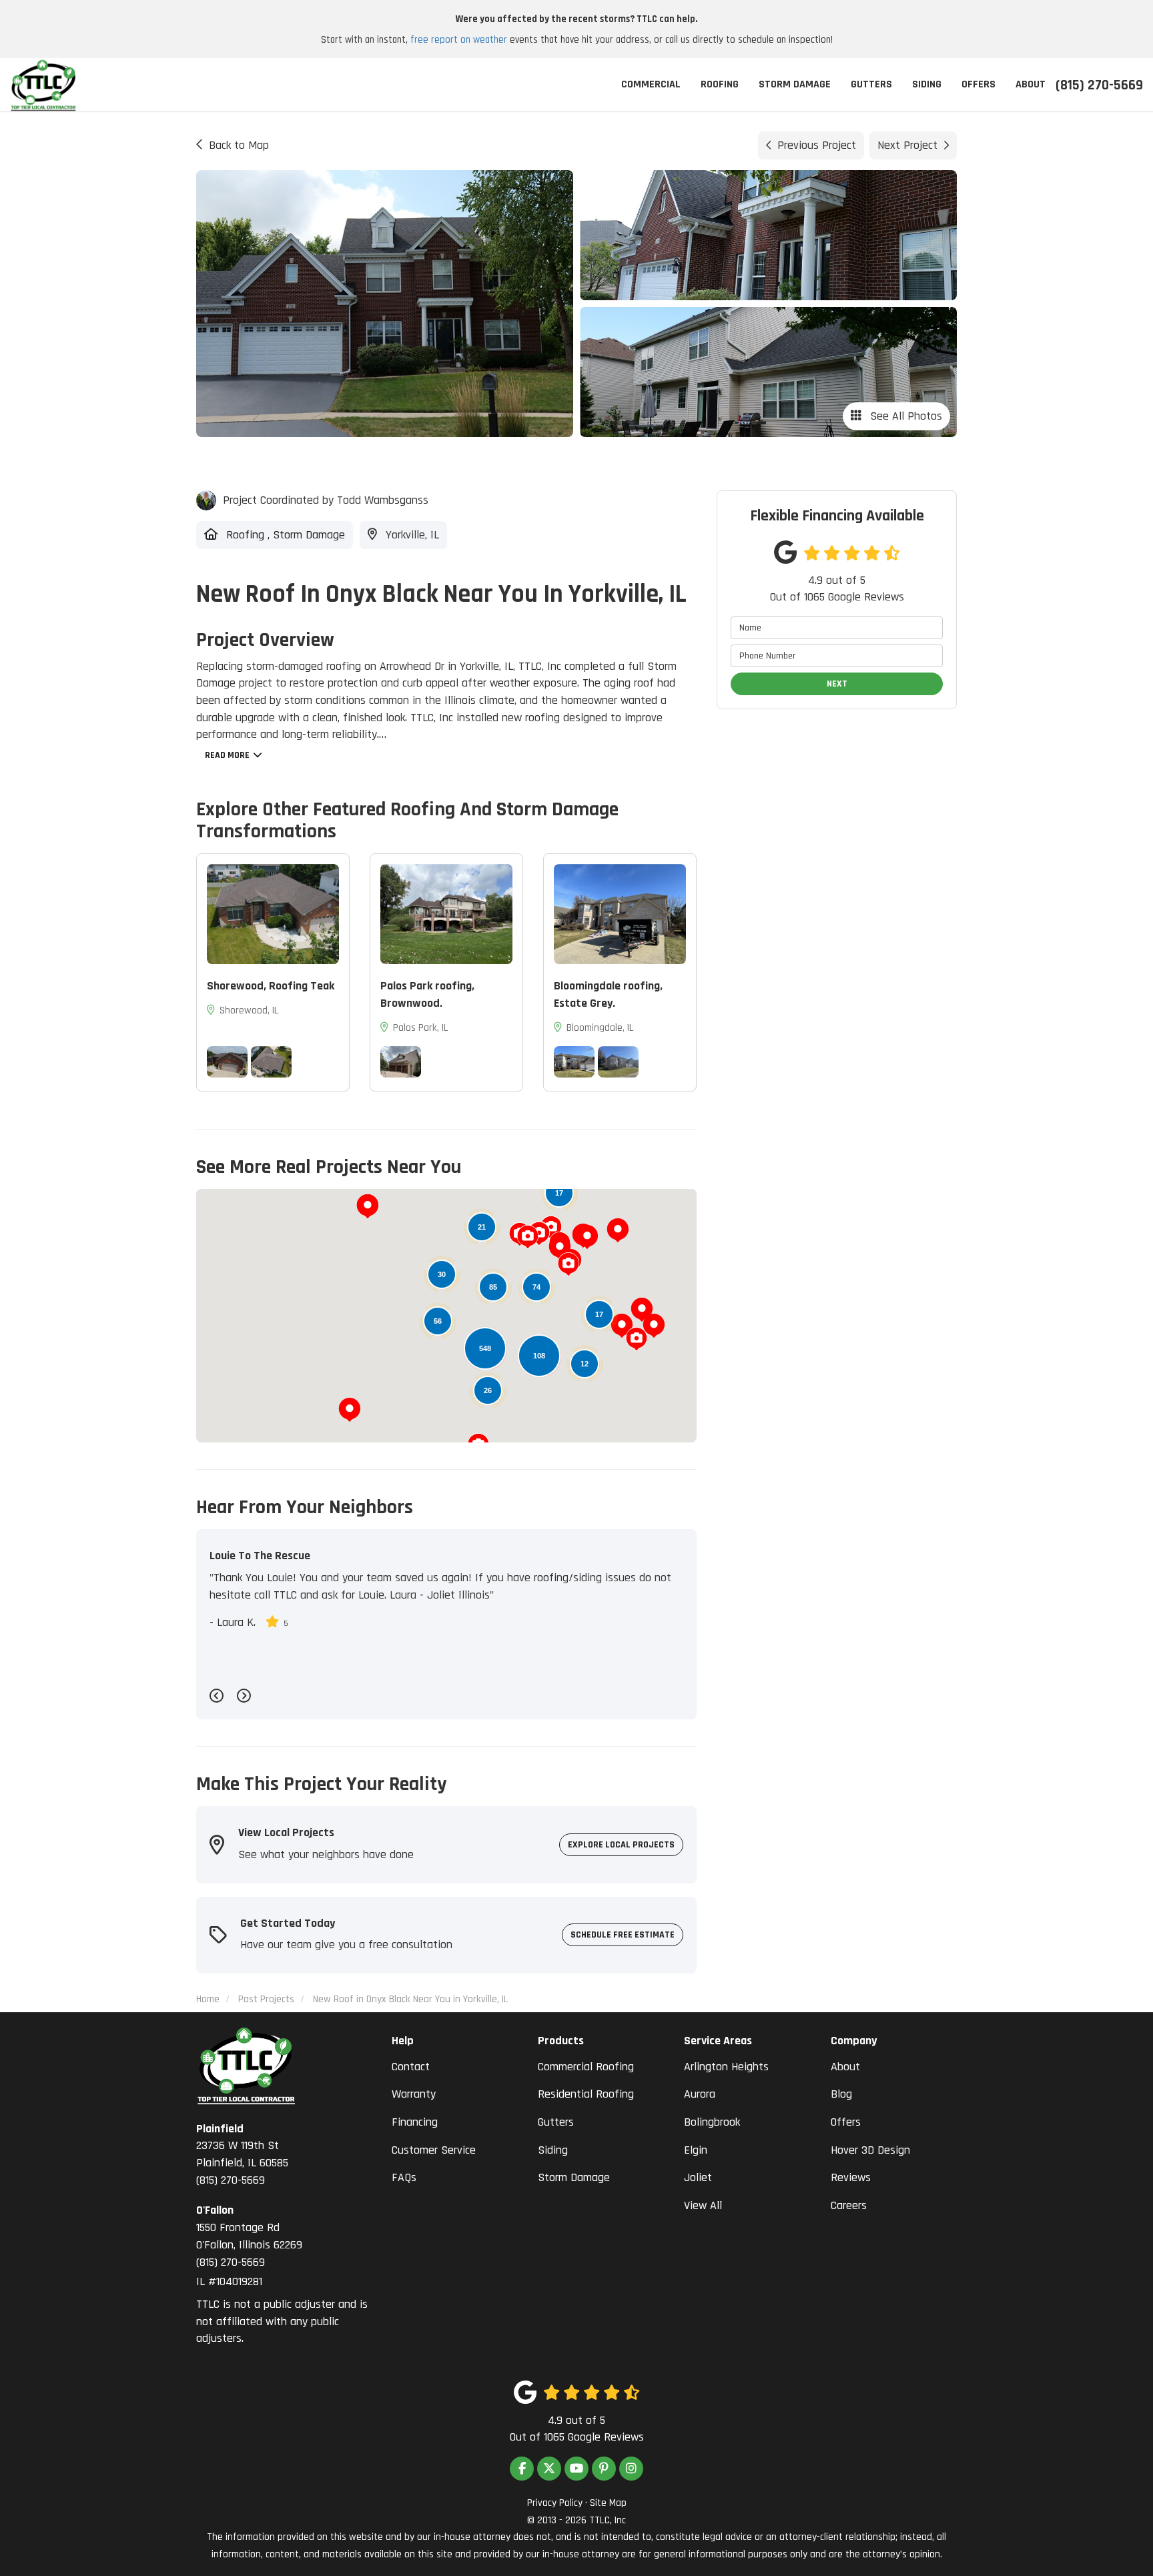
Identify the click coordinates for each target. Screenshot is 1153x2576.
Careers (849, 2205)
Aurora (700, 2094)
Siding (553, 2150)
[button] (587, 1237)
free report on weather (459, 40)
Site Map (608, 2503)
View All (703, 2205)
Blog (841, 2094)
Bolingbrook (712, 2122)
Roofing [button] (720, 84)
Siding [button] (927, 84)
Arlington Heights (726, 2067)
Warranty (414, 2094)
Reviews (851, 2177)
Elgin (696, 2150)
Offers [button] (979, 84)
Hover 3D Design (870, 2150)
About (845, 2067)
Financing (415, 2122)
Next (837, 684)
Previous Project (817, 145)
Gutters (556, 2122)
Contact (411, 2067)
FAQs (404, 2177)
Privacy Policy (555, 2503)
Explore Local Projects (621, 1845)
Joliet (698, 2177)
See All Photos (904, 416)
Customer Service (434, 2150)
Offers (846, 2122)
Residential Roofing (586, 2094)
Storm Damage (574, 2177)
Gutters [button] (871, 84)
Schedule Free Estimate (623, 1935)
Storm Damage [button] (795, 84)
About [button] (1031, 84)
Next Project (907, 145)
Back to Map (239, 145)
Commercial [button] (651, 84)
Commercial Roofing (586, 2067)
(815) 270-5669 (242, 2154)
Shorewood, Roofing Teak (271, 986)
